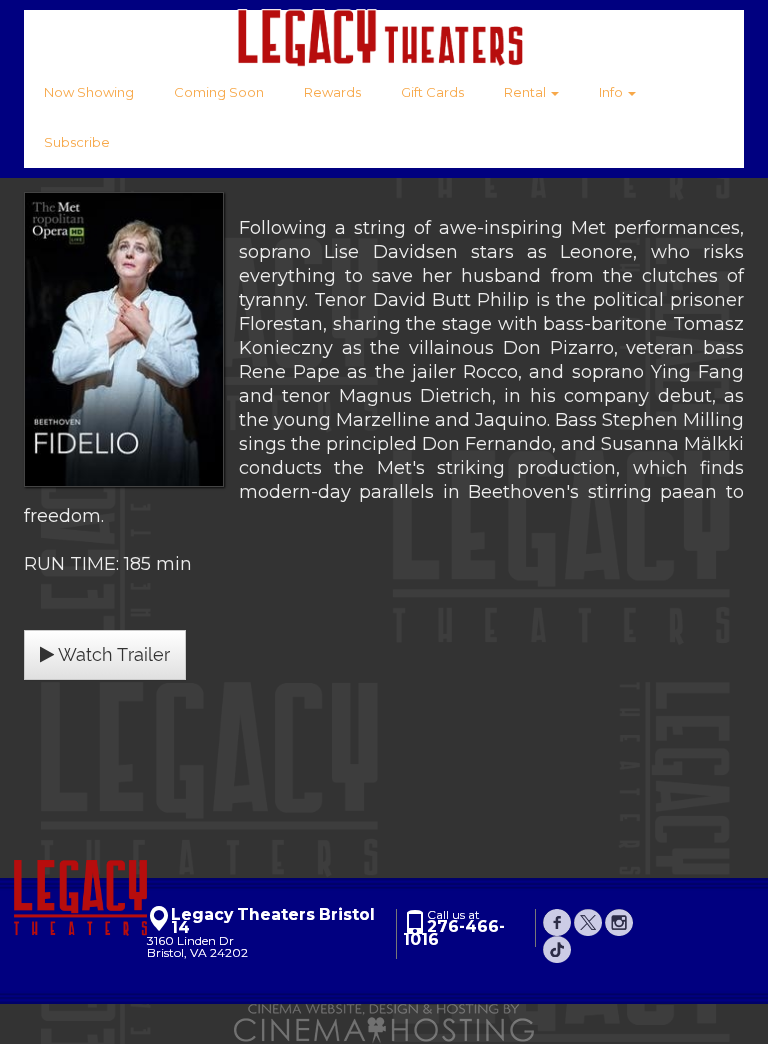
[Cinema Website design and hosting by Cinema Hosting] (384, 1023)
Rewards (332, 92)
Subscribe (77, 142)
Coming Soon (219, 92)
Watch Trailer (112, 654)
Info (612, 92)
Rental (526, 92)
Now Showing (89, 92)
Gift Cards (432, 92)
